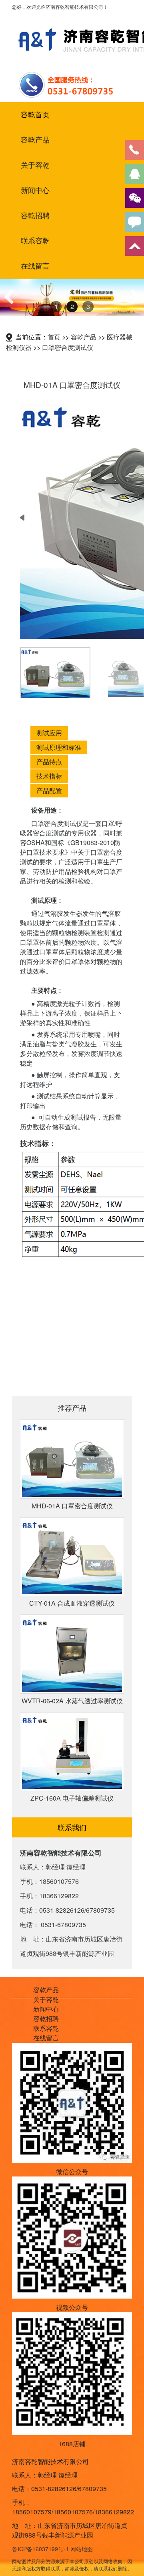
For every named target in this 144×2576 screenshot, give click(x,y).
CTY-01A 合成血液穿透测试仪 (72, 1603)
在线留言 (35, 266)
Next (133, 305)
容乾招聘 (35, 215)
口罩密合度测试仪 (68, 347)
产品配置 (49, 790)
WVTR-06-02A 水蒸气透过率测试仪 (72, 1701)
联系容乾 (35, 241)
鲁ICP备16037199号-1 (40, 2549)
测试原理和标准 (59, 747)
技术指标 (49, 776)
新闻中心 (35, 190)
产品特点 (49, 762)
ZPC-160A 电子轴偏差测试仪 (72, 1798)
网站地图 (82, 2549)
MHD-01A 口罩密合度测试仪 (72, 1506)
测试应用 (49, 733)
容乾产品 (35, 140)
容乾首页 (35, 114)
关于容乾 (35, 165)
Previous (12, 305)
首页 (54, 337)
